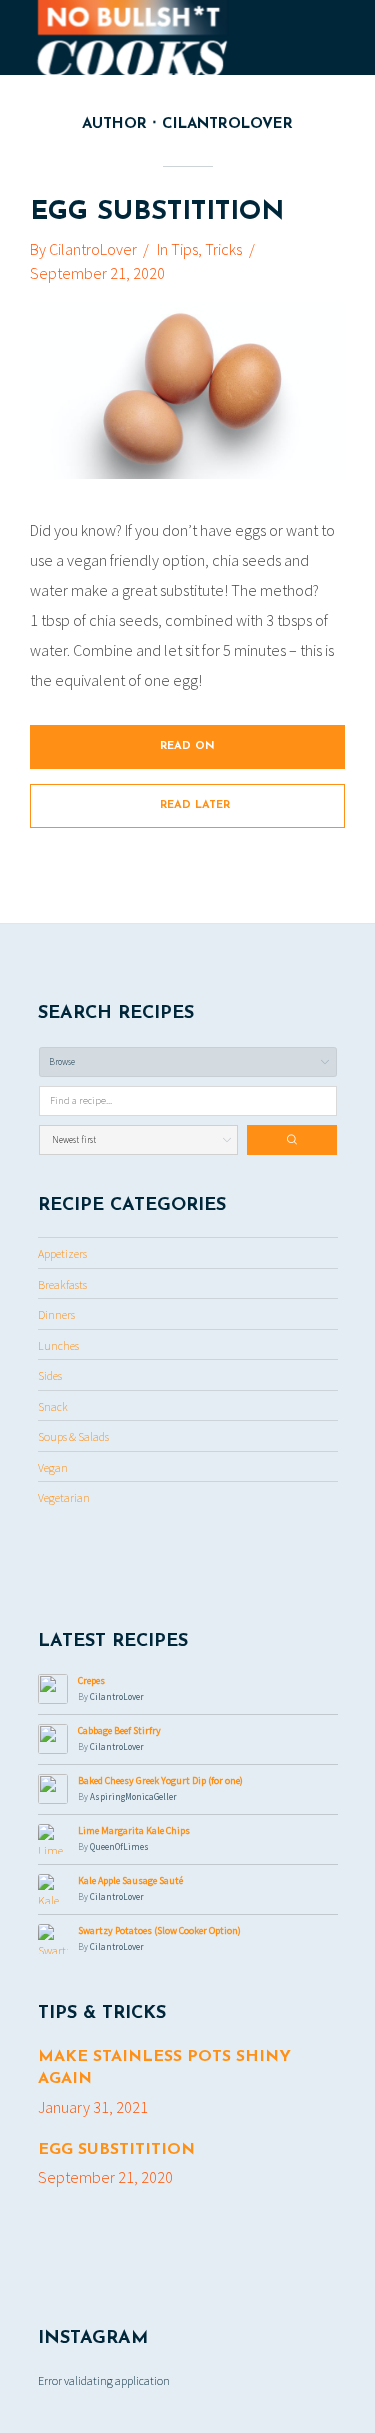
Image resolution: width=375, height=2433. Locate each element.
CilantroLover (92, 249)
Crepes (91, 1680)
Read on (187, 746)
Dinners (56, 1314)
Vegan (53, 1467)
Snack (53, 1406)
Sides (50, 1375)
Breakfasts (62, 1284)
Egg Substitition (157, 212)
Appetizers (62, 1253)
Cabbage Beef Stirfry (119, 1730)
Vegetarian (64, 1497)
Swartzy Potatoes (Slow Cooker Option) (159, 1930)
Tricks (223, 249)
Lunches (58, 1345)
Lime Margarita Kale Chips (134, 1830)
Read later (195, 805)
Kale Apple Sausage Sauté (130, 1880)
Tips (184, 249)
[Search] (291, 1140)
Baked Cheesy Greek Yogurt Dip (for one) (160, 1780)
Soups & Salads (73, 1436)
